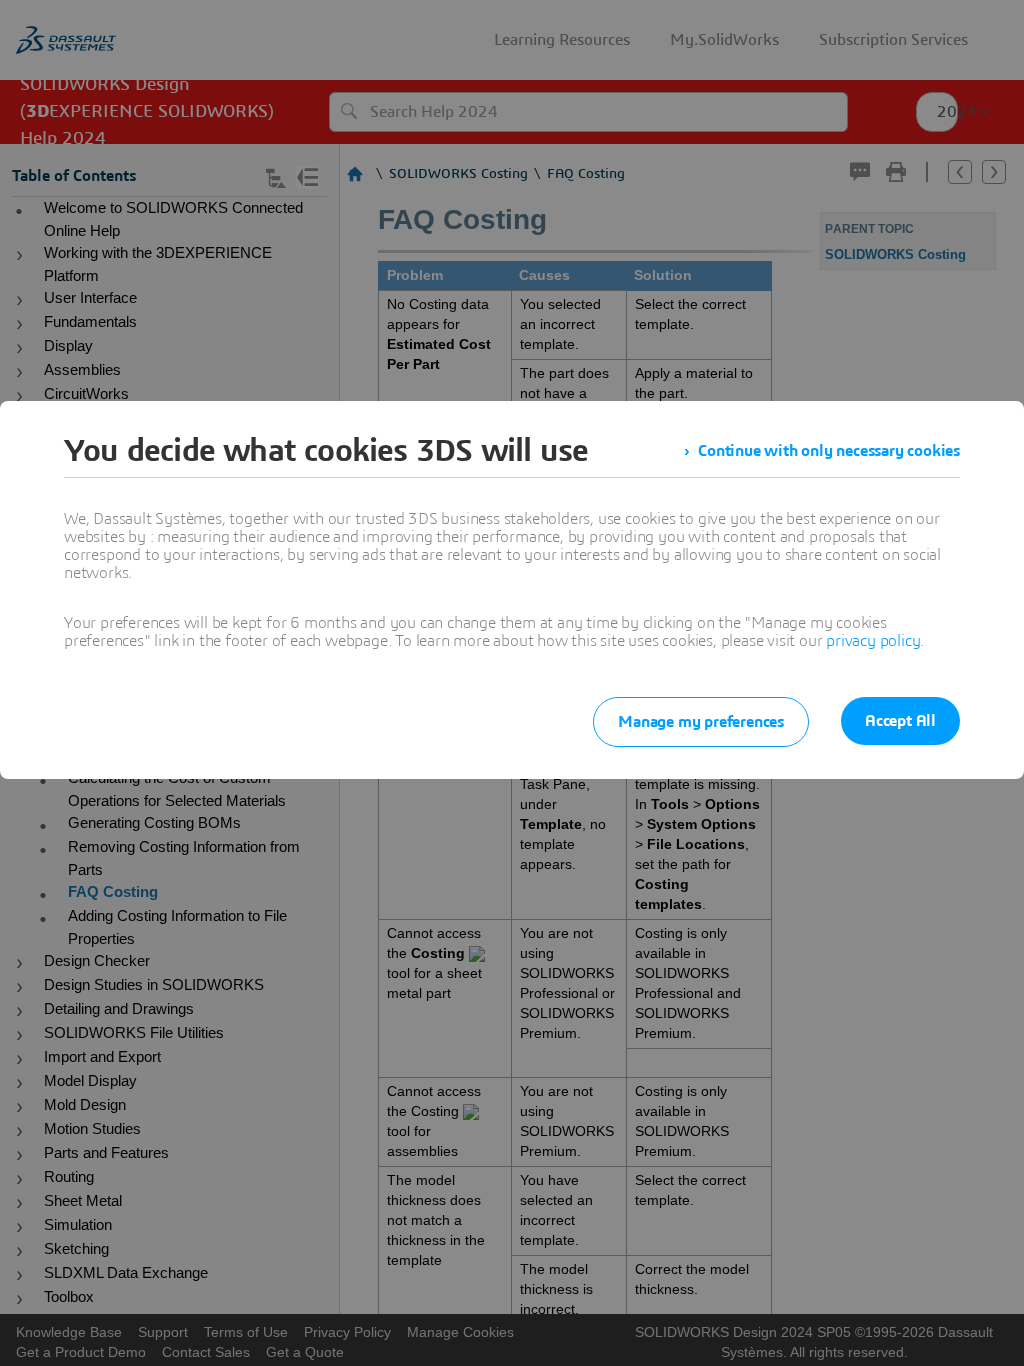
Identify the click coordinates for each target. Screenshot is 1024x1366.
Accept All (900, 721)
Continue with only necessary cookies (829, 451)
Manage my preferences (701, 722)
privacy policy (873, 641)
